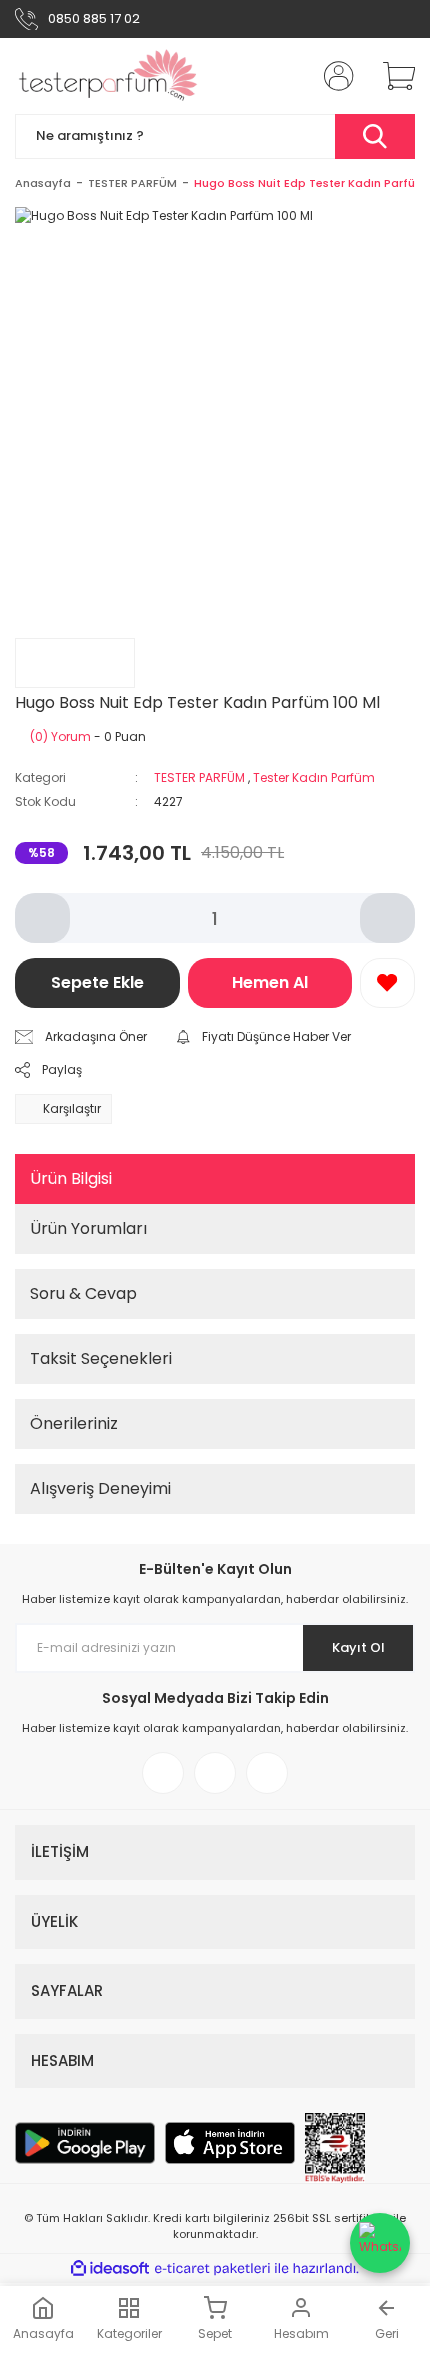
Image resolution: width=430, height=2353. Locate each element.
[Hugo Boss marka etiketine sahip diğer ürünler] (75, 663)
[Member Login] (333, 76)
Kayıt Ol (358, 1647)
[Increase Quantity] (387, 918)
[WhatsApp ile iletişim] (380, 2243)
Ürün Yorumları (88, 1228)
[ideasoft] (110, 2268)
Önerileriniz (74, 1423)
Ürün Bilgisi (71, 1178)
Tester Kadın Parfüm (314, 777)
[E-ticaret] (212, 2269)
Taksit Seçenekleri (101, 1358)
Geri (387, 2333)
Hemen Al (270, 982)
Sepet (215, 2333)
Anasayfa (43, 2333)
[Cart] (392, 76)
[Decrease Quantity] (42, 918)
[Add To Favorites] (387, 983)
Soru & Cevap (83, 1293)
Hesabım (301, 2333)
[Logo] (108, 76)
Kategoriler (129, 2333)
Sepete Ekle (97, 982)
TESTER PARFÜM (199, 777)
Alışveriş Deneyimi (100, 1488)
